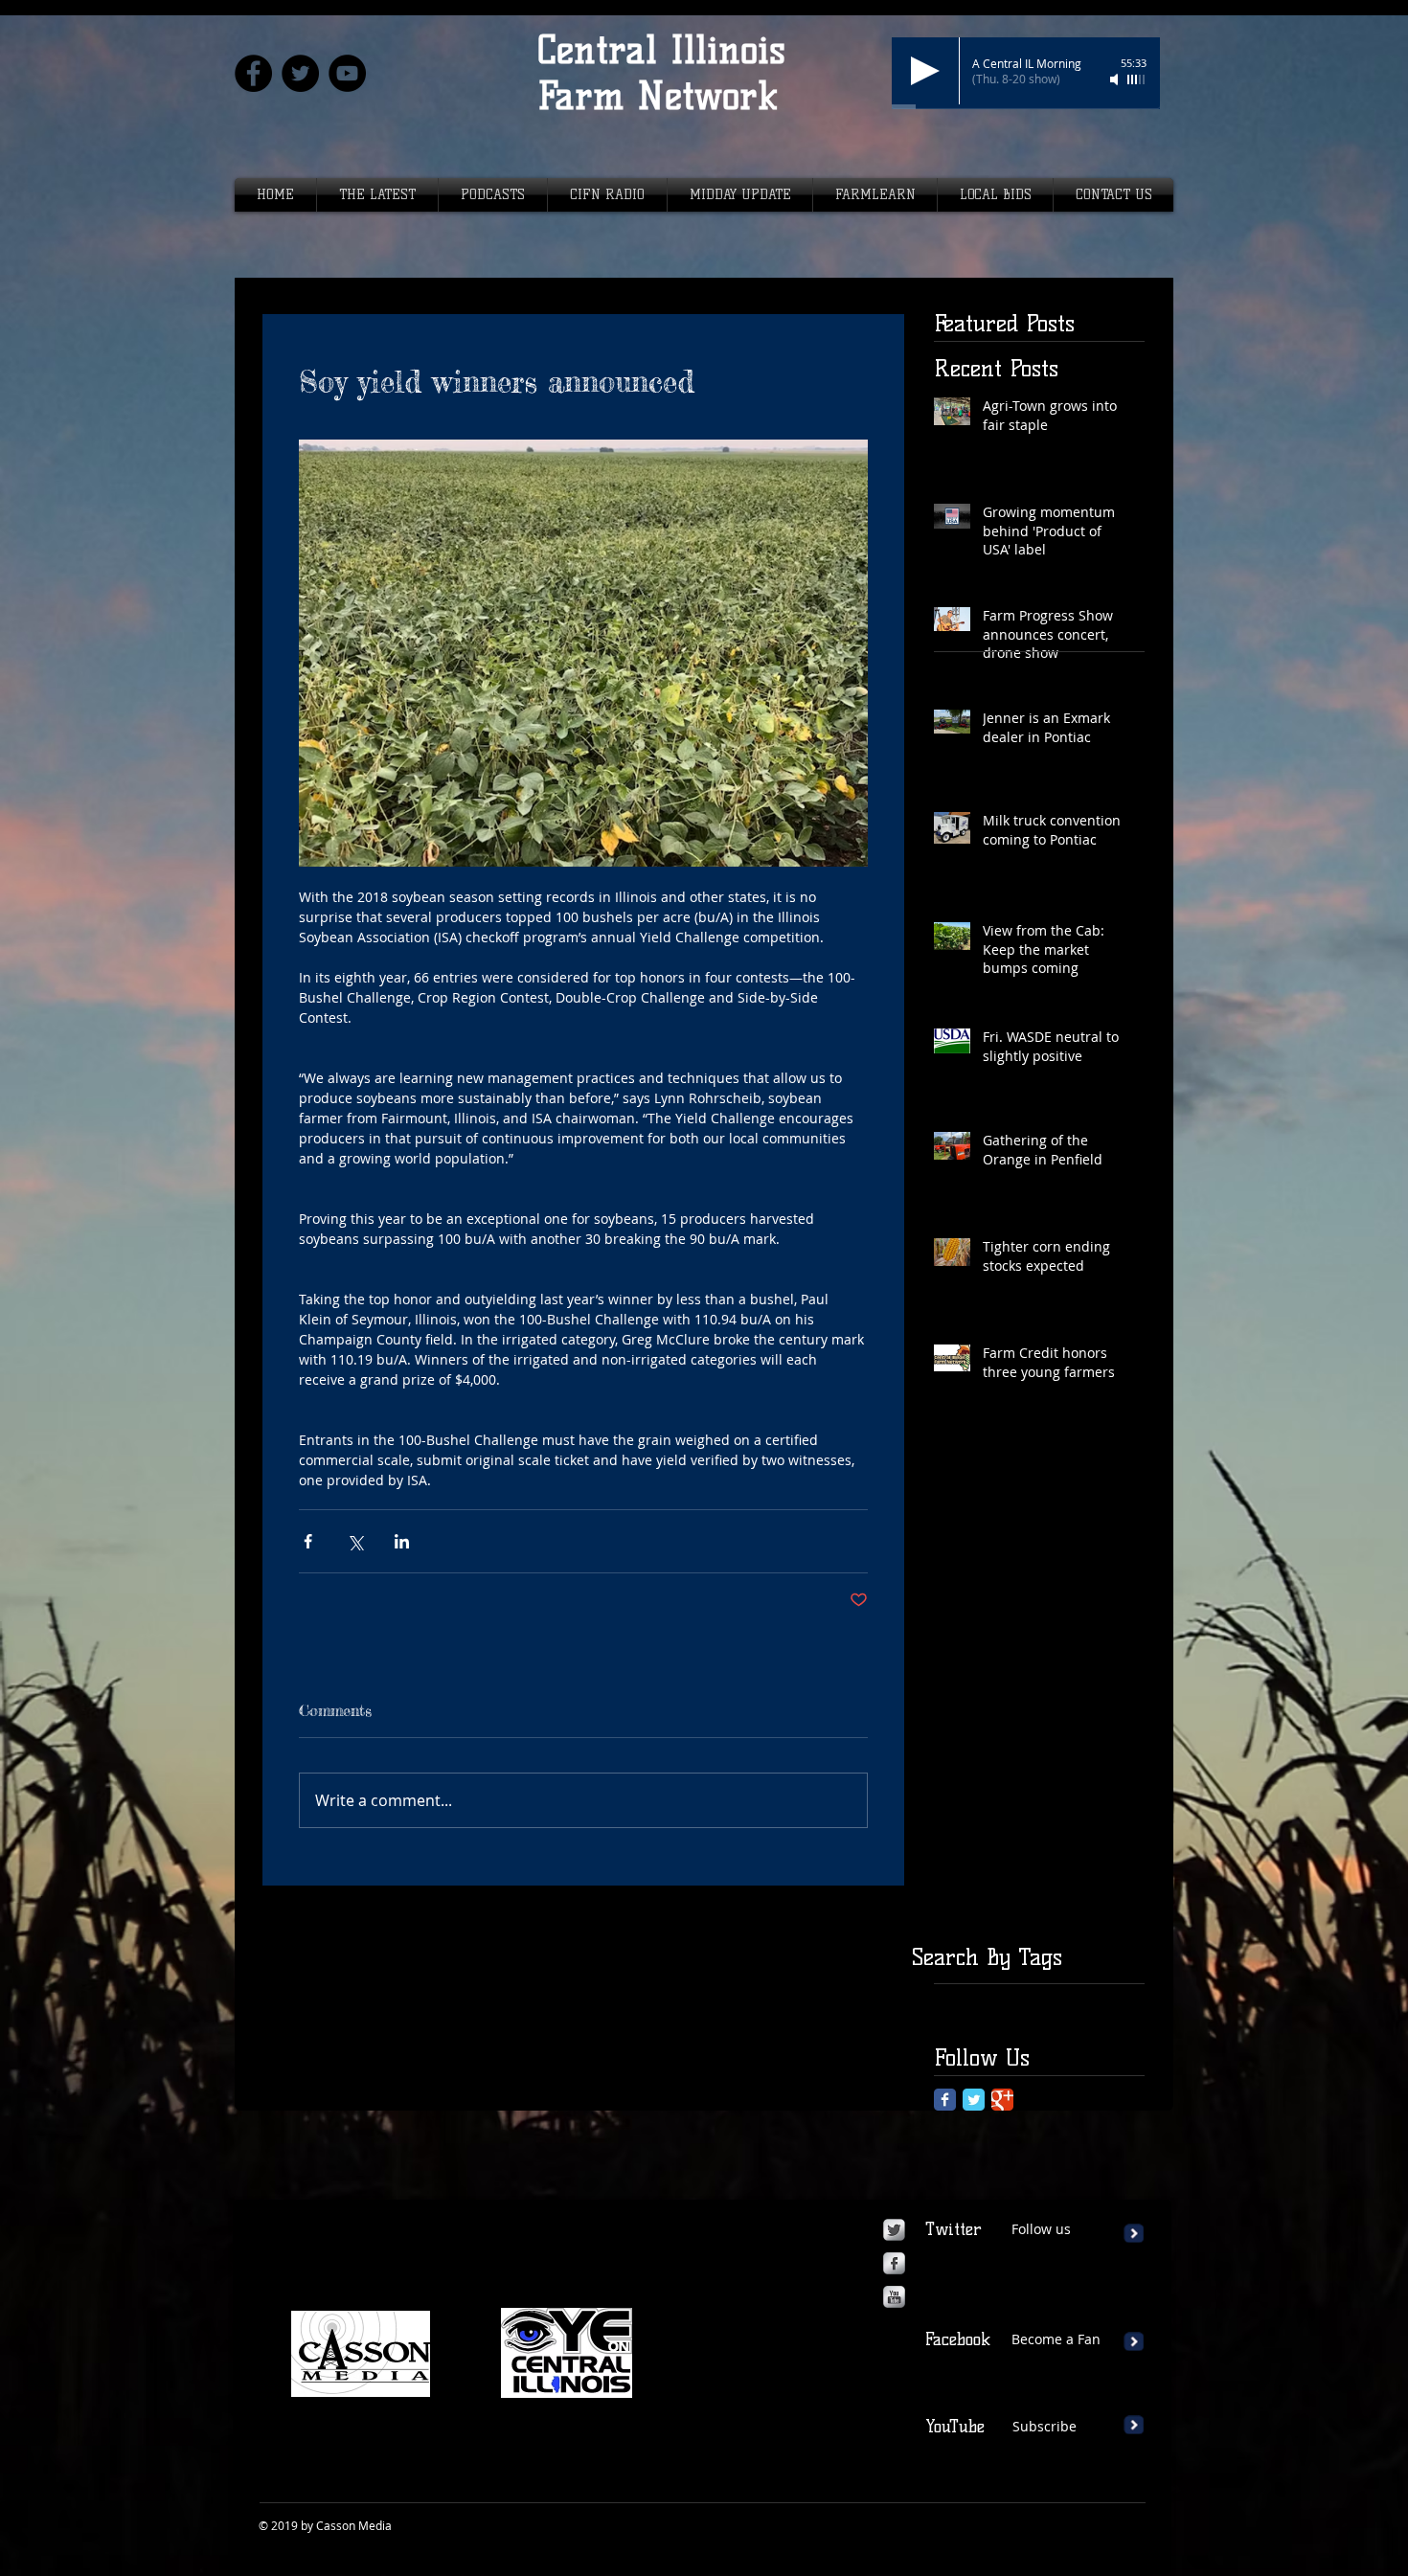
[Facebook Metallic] (894, 2263)
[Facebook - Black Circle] (253, 73)
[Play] (925, 71)
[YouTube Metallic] (894, 2297)
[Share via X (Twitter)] (355, 1541)
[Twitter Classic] (974, 2100)
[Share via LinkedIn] (402, 1541)
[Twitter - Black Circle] (300, 73)
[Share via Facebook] (308, 1541)
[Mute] (1116, 79)
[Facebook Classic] (945, 2100)
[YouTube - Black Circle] (347, 73)
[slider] (1137, 79)
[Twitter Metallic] (894, 2230)
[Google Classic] (1002, 2100)
